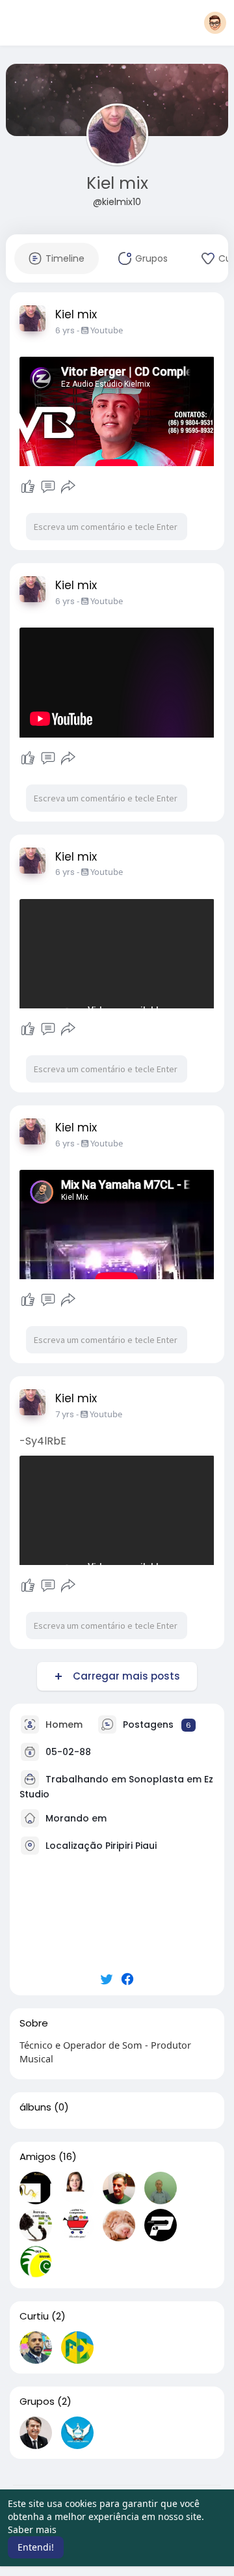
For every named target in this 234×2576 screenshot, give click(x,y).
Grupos (37, 2402)
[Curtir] (28, 487)
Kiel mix (117, 183)
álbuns (35, 2107)
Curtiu (34, 2316)
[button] (215, 23)
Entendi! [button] (36, 2547)
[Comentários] (48, 487)
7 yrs (65, 1414)
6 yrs (65, 330)
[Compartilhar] (68, 487)
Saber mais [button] (32, 2529)
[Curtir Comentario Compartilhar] (48, 487)
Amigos (38, 2157)
